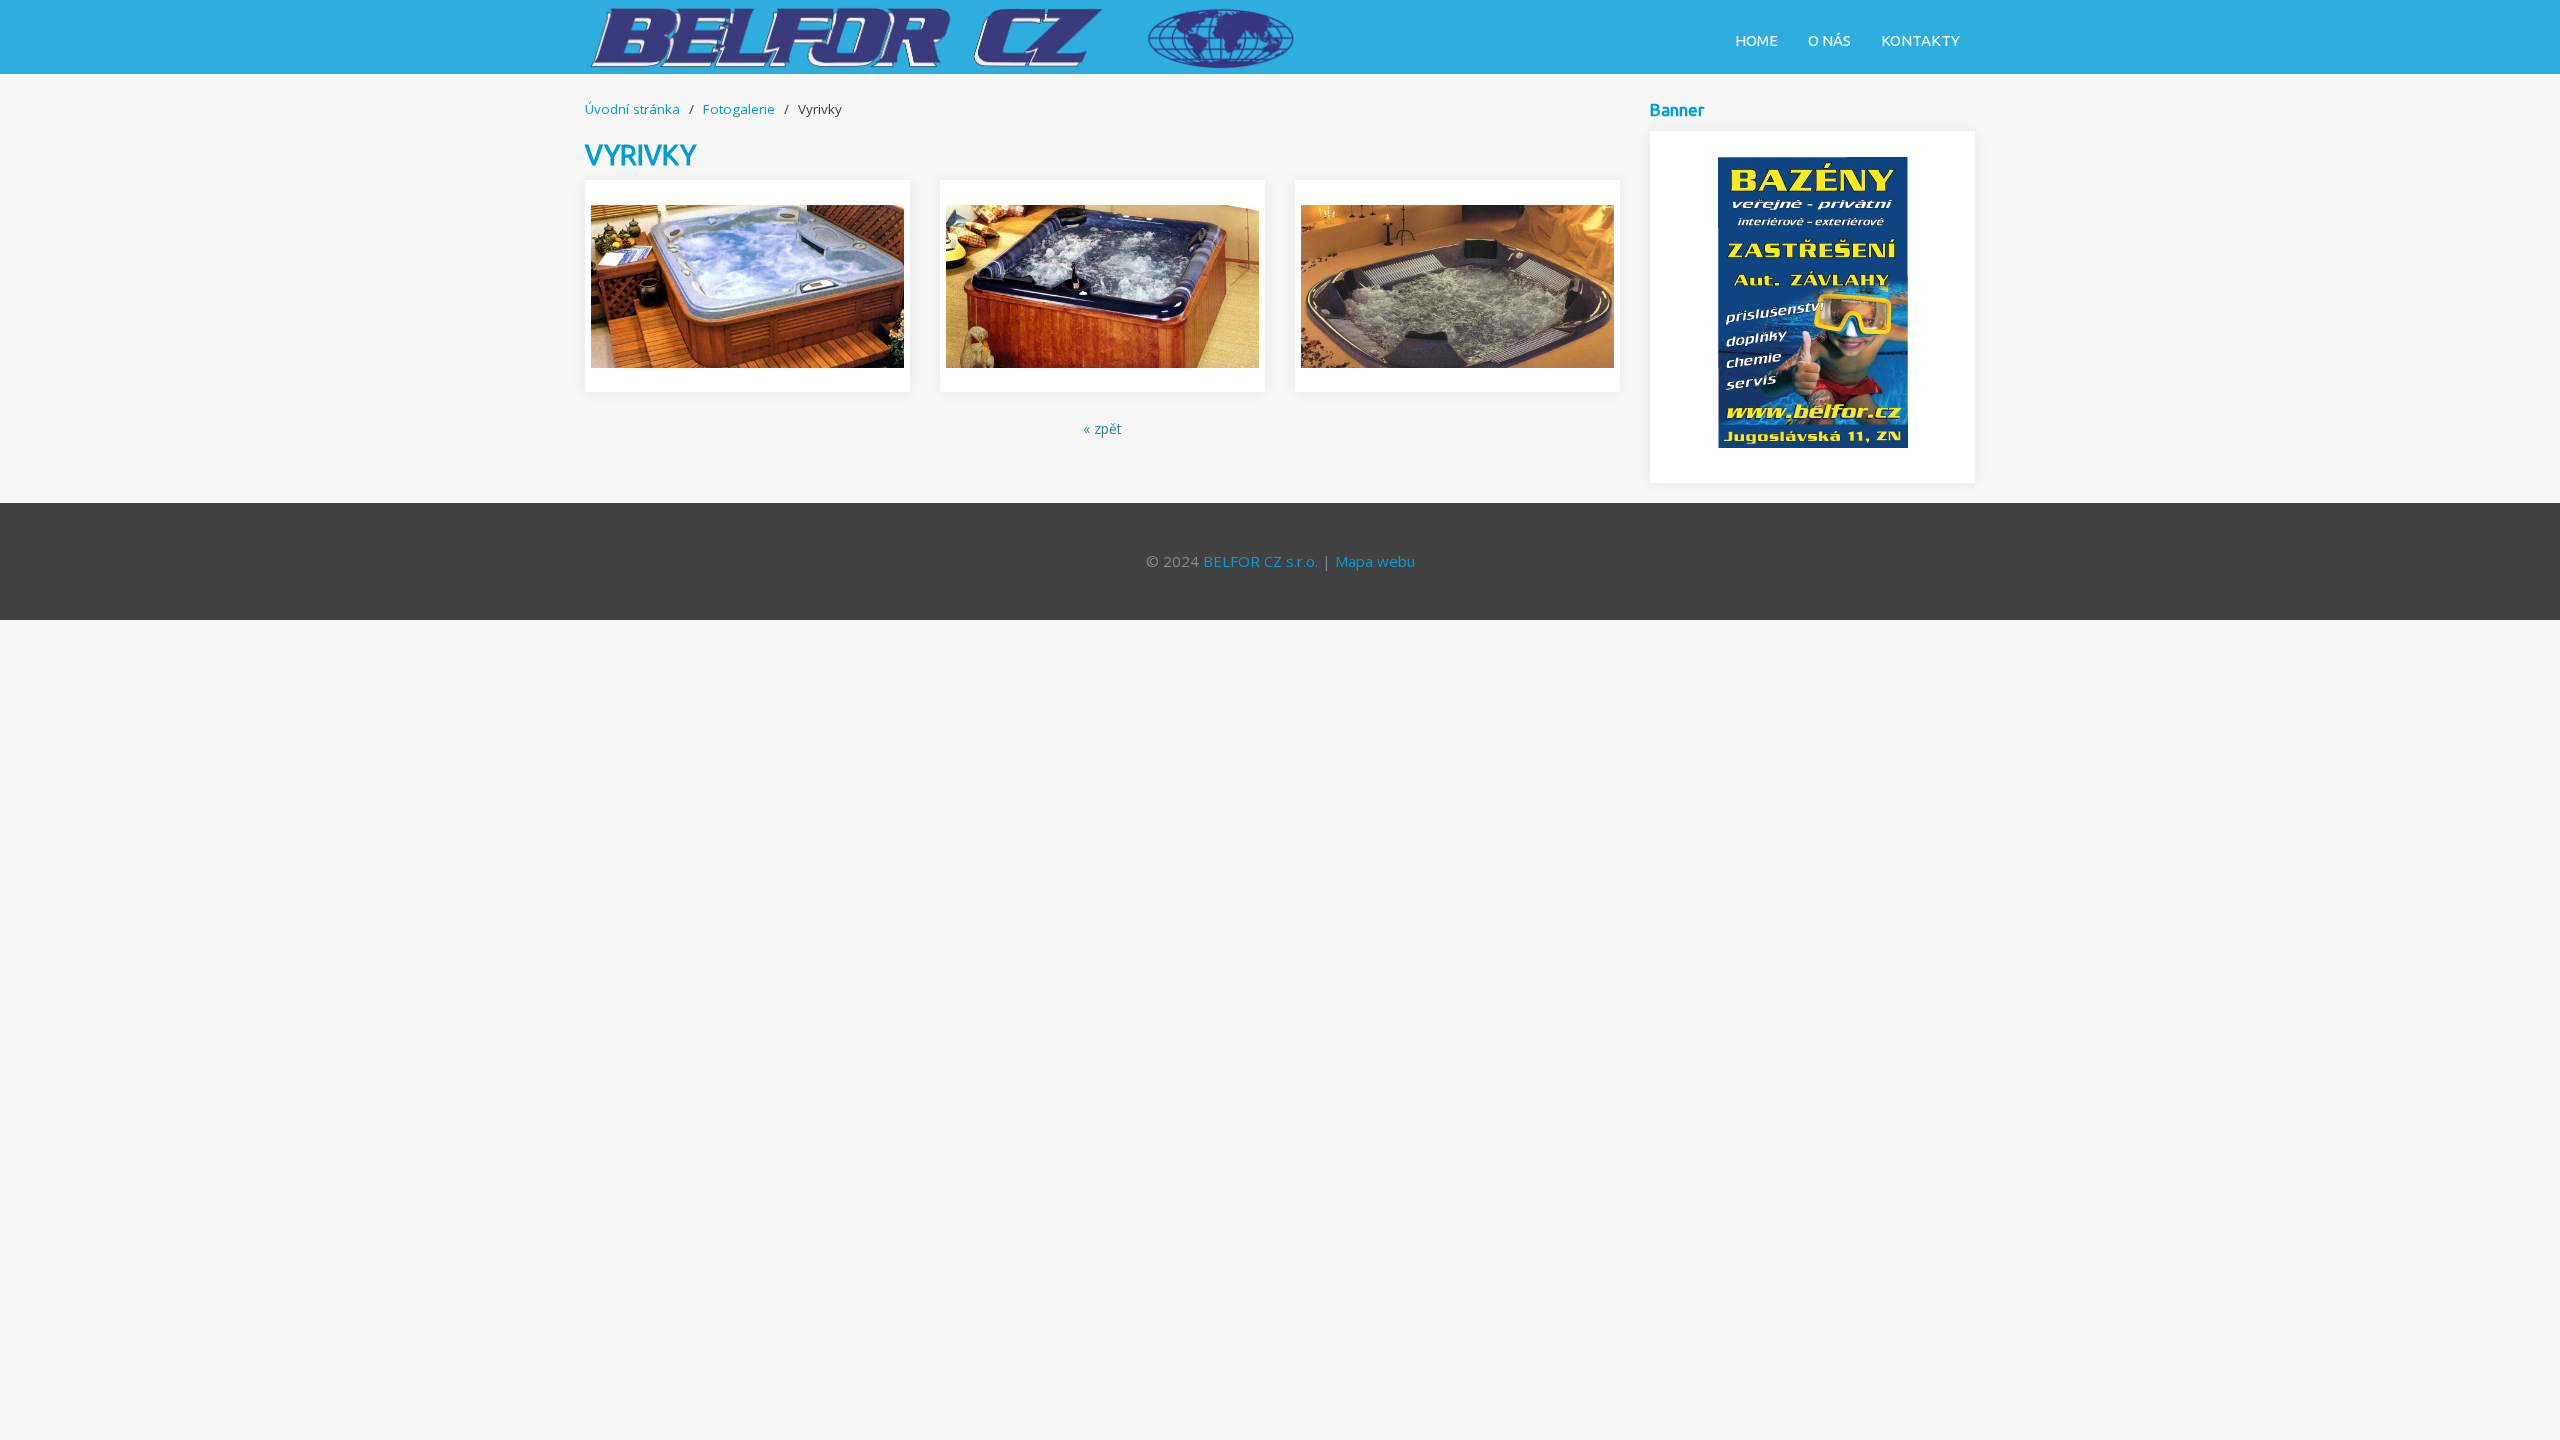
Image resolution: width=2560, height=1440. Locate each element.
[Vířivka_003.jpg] (747, 286)
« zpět (1102, 428)
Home (1756, 40)
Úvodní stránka (632, 109)
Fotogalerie (739, 109)
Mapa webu (1375, 561)
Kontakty (1920, 40)
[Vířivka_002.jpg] (1102, 286)
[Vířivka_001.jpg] (1457, 286)
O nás (1829, 40)
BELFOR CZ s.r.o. (1260, 561)
